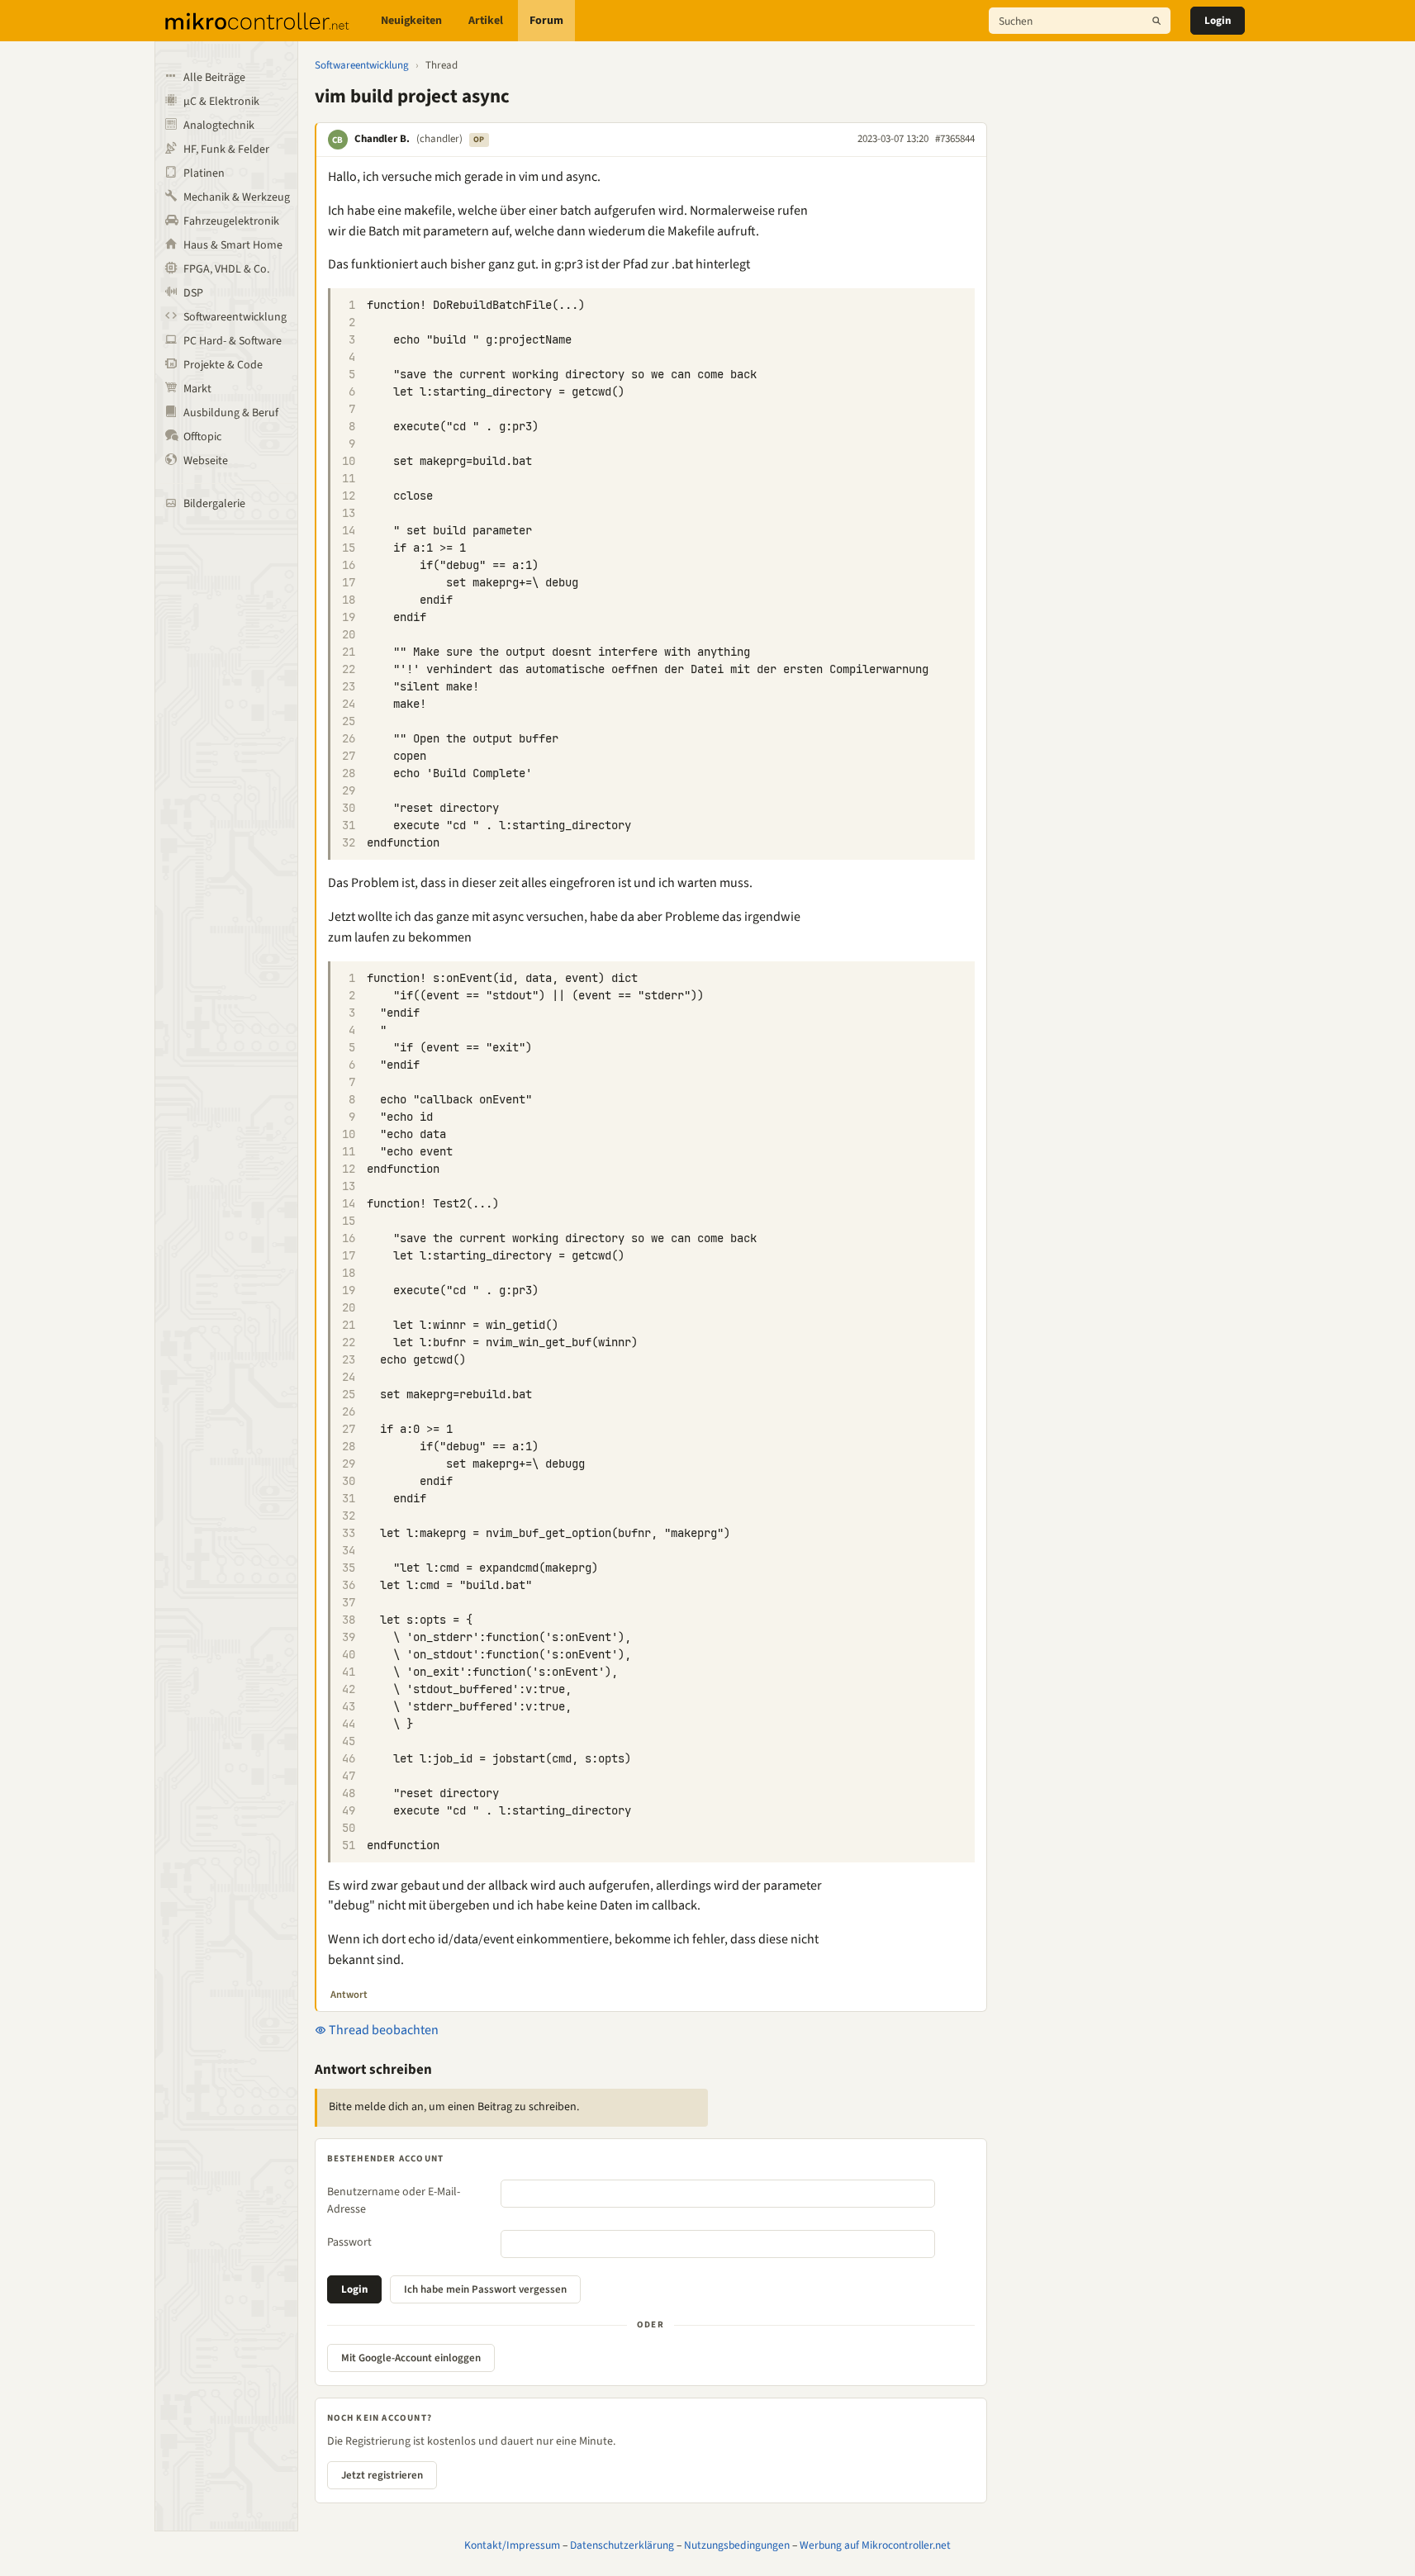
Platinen (204, 173)
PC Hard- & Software (233, 341)
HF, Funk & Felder (226, 149)
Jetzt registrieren (382, 2475)
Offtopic (202, 437)
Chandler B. (382, 139)
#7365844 (955, 139)
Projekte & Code (223, 365)
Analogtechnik (219, 126)
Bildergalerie (214, 504)
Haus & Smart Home (233, 245)
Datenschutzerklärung (622, 2545)
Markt (197, 389)
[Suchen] (1156, 21)
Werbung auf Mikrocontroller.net (875, 2545)
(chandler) (439, 139)
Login (1218, 21)
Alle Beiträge (214, 78)
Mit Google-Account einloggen (411, 2358)
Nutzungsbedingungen (737, 2545)
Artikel (486, 21)
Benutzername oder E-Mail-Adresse (394, 2201)
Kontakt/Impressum (512, 2545)
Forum (546, 21)
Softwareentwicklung (235, 317)
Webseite (206, 461)
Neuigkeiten (411, 21)
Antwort (349, 1995)
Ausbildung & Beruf (231, 413)
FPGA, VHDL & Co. (226, 269)
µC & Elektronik (221, 102)
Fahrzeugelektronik (231, 221)
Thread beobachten (382, 2030)
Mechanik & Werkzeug (237, 197)
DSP (193, 293)
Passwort (349, 2242)
